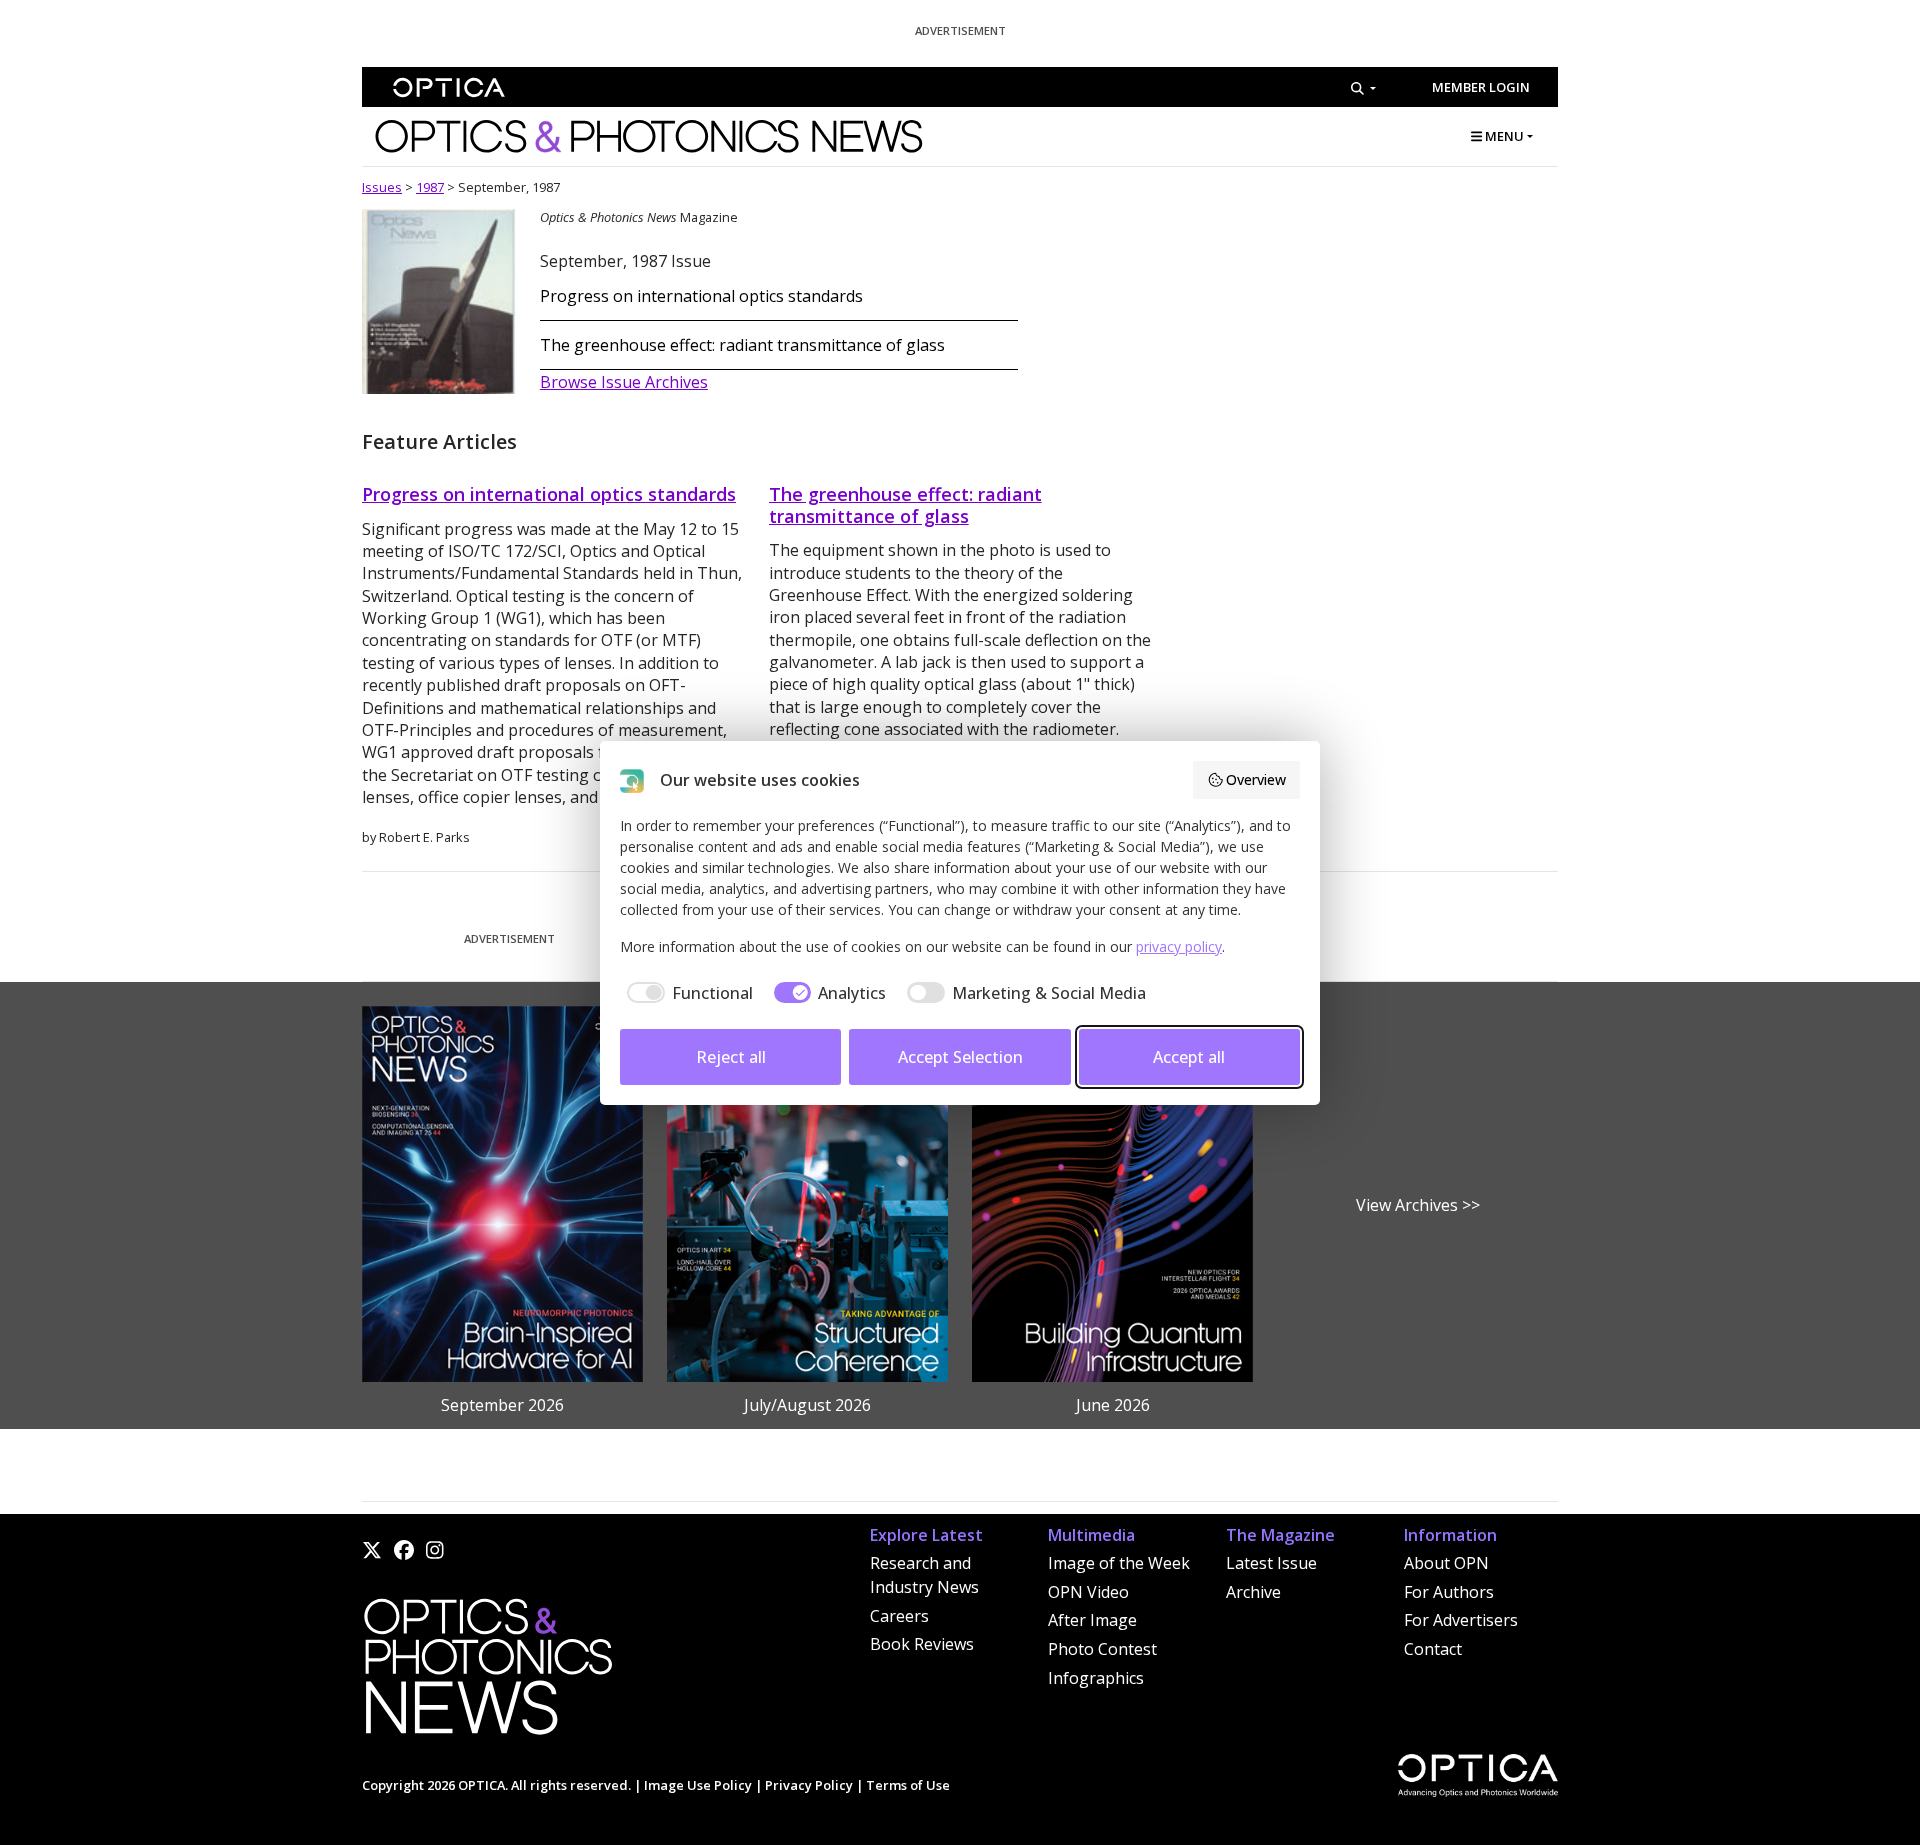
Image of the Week (1119, 1563)
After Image (1092, 1620)
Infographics (1096, 1678)
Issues (382, 187)
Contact (1433, 1649)
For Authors (1449, 1592)
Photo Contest (1102, 1649)
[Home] (487, 1673)
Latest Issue (1271, 1563)
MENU (1503, 136)
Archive (1253, 1592)
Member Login (1481, 87)
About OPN (1446, 1563)
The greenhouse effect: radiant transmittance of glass (742, 345)
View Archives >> (1418, 1205)
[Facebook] (404, 1550)
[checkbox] (686, 993)
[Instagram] (435, 1550)
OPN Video (1088, 1592)
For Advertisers (1461, 1620)
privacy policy (1179, 946)
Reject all (731, 1057)
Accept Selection (960, 1057)
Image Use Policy (698, 1785)
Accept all (1189, 1057)
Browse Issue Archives (624, 382)
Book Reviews (922, 1644)
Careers (899, 1616)
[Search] (1363, 88)
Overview (1256, 779)
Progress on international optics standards (701, 296)
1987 (430, 187)
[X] (372, 1550)
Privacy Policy (809, 1785)
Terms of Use (908, 1785)
